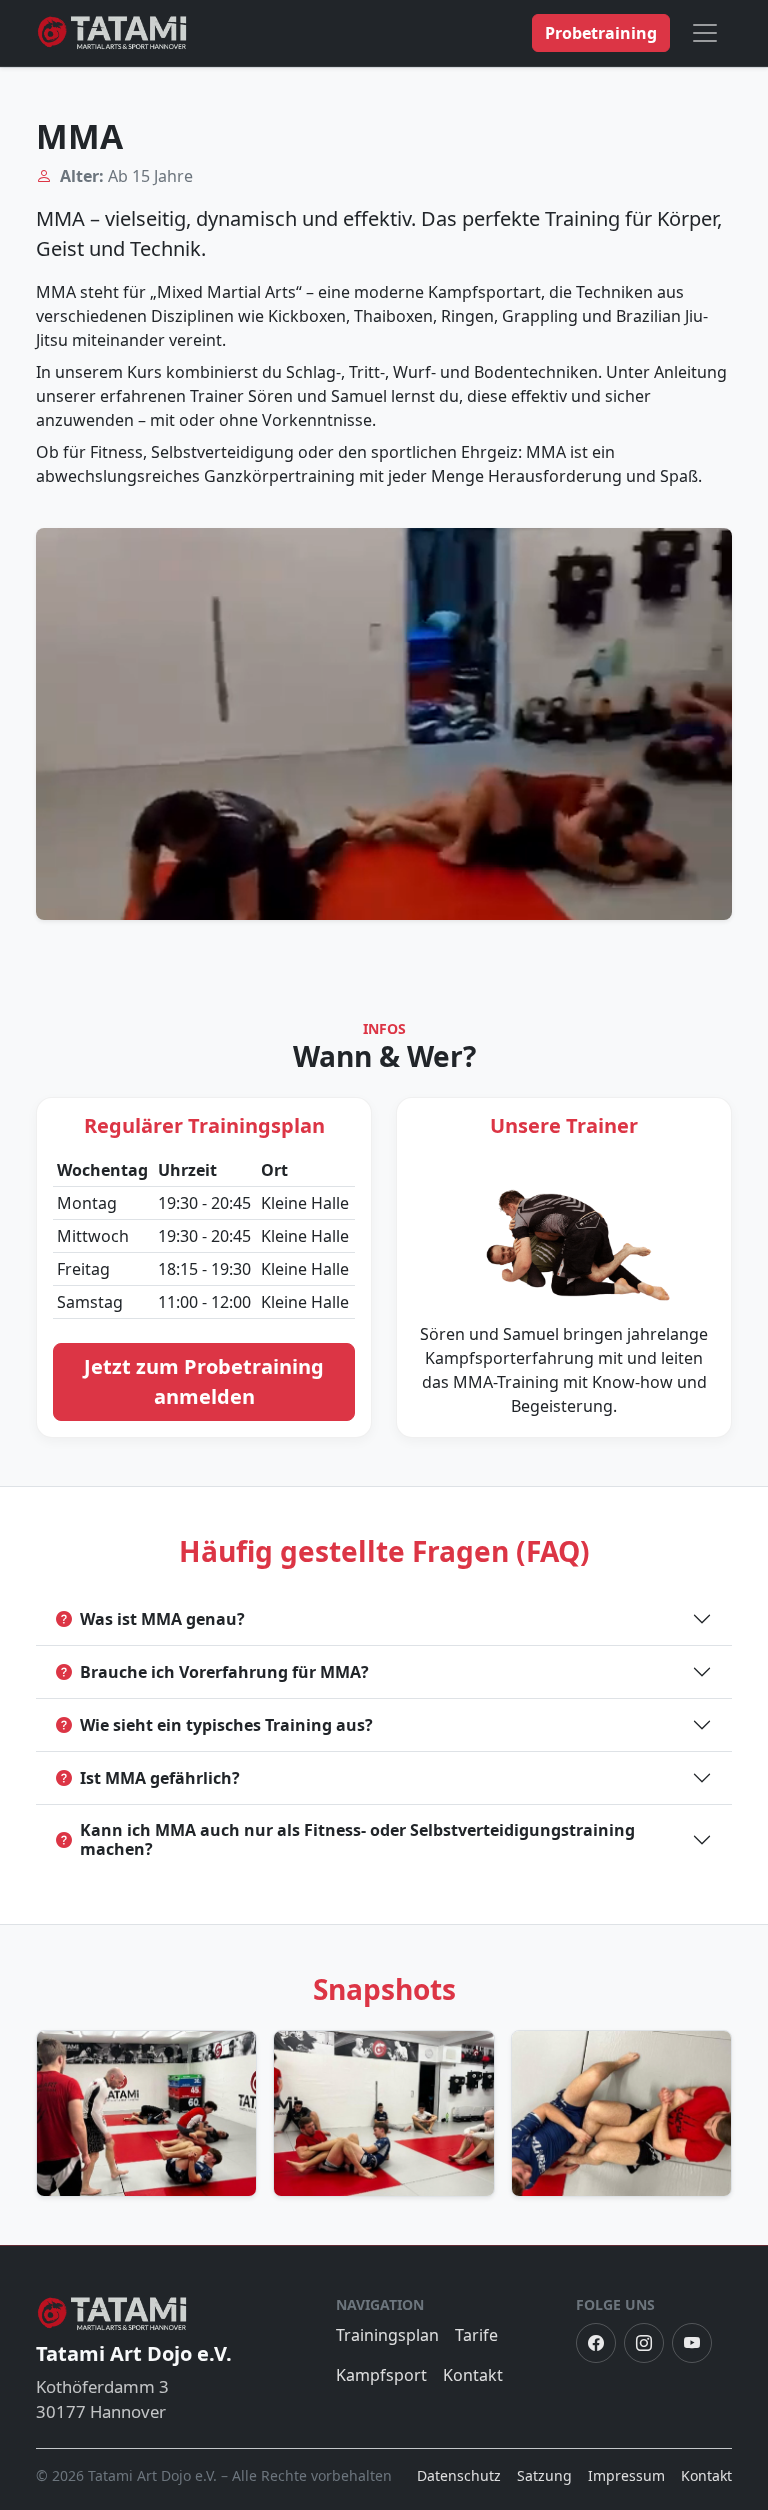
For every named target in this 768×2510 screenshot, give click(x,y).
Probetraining (601, 33)
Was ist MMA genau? (162, 1619)
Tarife (476, 2335)
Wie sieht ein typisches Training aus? (226, 1725)
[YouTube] (692, 2343)
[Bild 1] (146, 2113)
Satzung (544, 2475)
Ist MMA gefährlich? (160, 1778)
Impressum (626, 2475)
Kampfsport (381, 2375)
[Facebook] (596, 2343)
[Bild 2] (383, 2113)
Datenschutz (459, 2475)
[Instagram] (644, 2343)
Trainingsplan (387, 2335)
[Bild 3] (621, 2113)
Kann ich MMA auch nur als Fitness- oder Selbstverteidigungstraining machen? (357, 1839)
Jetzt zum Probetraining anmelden (204, 1381)
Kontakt (473, 2375)
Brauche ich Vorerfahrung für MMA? (224, 1672)
